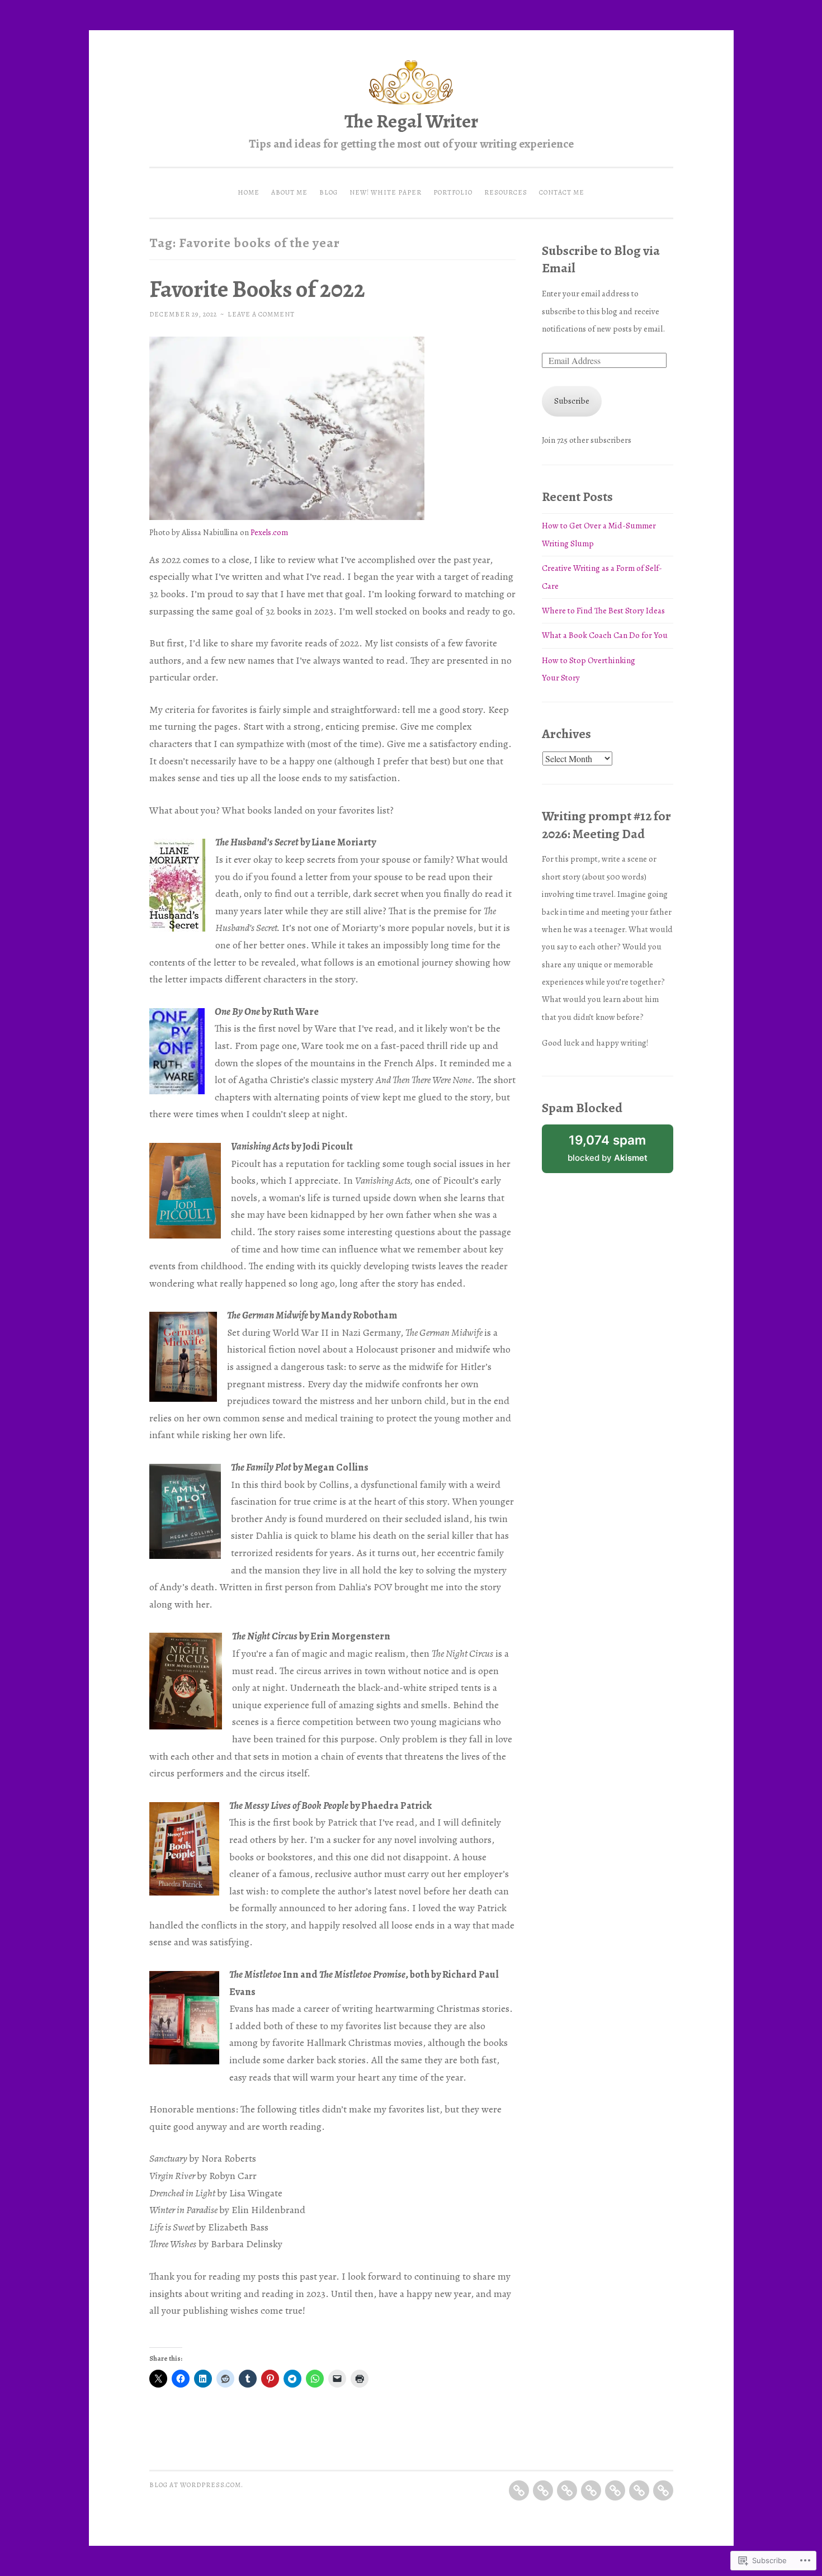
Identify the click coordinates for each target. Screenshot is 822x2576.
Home (249, 192)
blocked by (608, 1148)
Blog (329, 192)
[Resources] (639, 2490)
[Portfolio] (615, 2490)
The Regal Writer (411, 121)
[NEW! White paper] (591, 2490)
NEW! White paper (386, 192)
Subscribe (572, 401)
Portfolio (453, 192)
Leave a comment (261, 314)
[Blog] (567, 2490)
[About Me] (543, 2490)
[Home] (519, 2490)
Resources (506, 192)
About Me (289, 192)
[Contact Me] (663, 2490)
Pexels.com (269, 532)
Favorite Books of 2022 (257, 289)
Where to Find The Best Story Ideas (603, 611)
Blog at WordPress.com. (196, 2485)
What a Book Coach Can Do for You (605, 635)
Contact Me (562, 192)
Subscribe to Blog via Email (601, 259)
